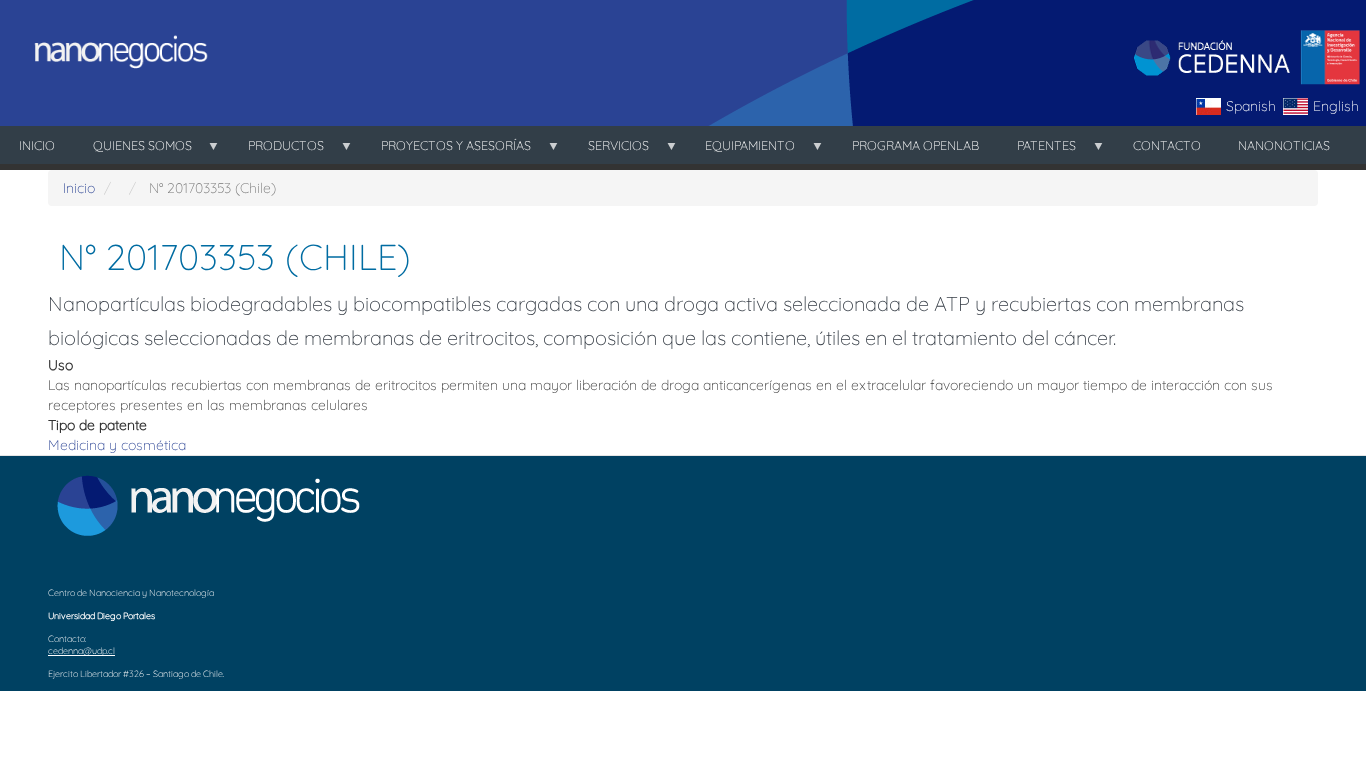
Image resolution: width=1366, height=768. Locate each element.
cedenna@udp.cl (81, 650)
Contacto (1167, 145)
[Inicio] (114, 50)
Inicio (37, 145)
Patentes (1037, 150)
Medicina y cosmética (117, 445)
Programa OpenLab (915, 145)
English (1336, 106)
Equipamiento (741, 150)
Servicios (609, 150)
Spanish (1251, 106)
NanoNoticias (1284, 145)
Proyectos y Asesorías (446, 150)
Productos (276, 150)
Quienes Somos (133, 150)
